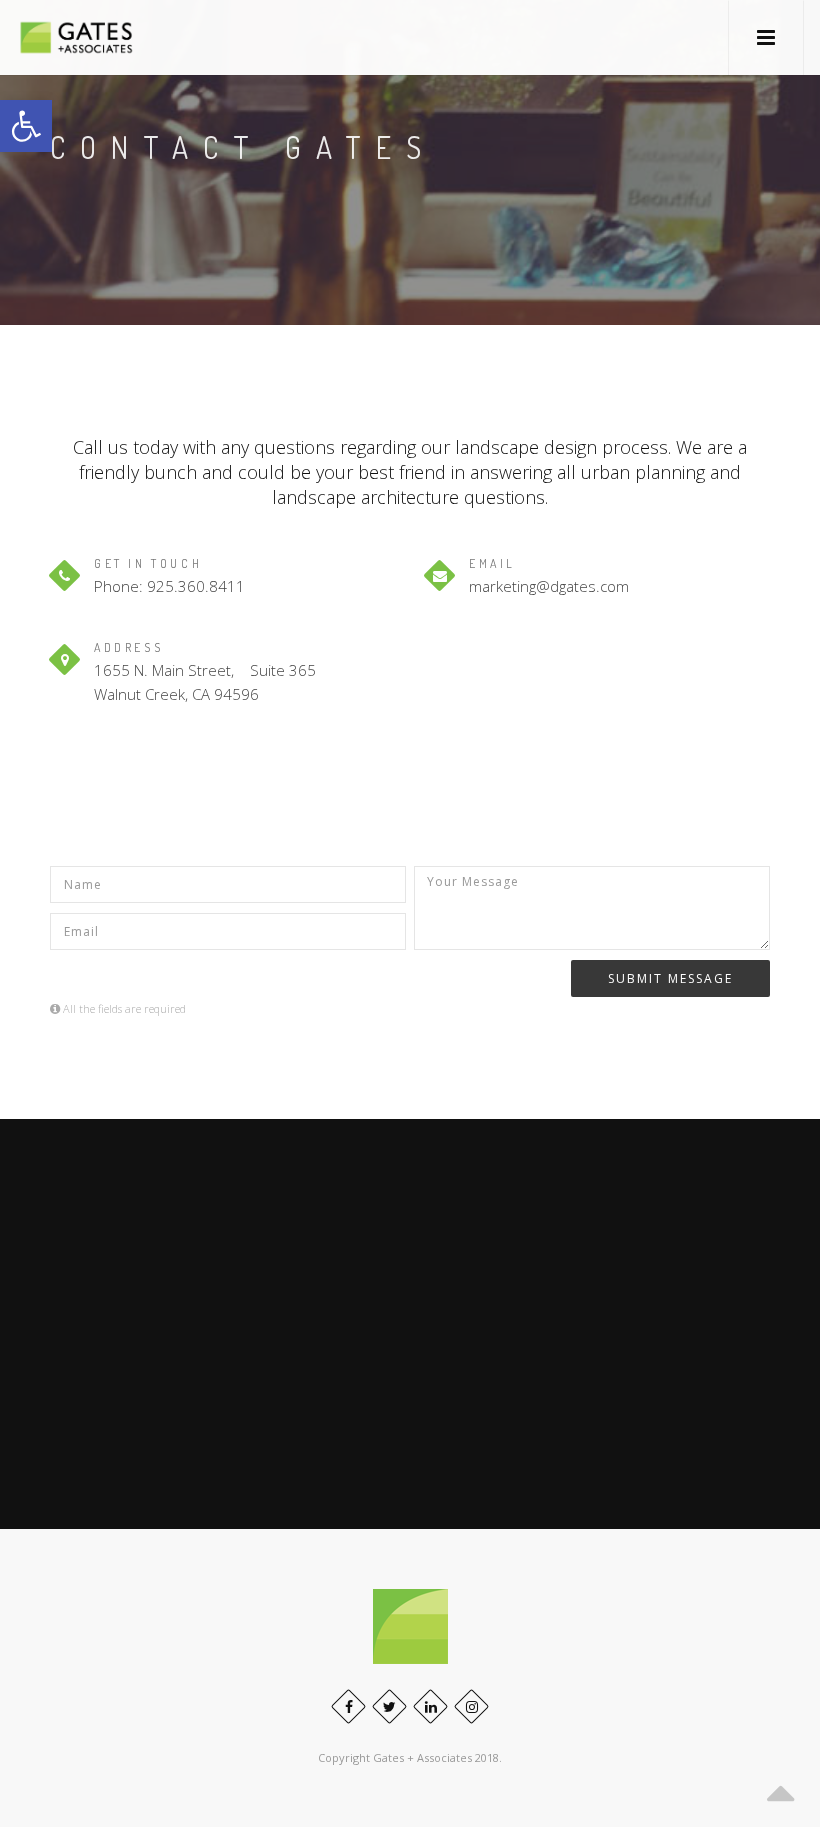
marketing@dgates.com (549, 586)
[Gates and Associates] (76, 37)
